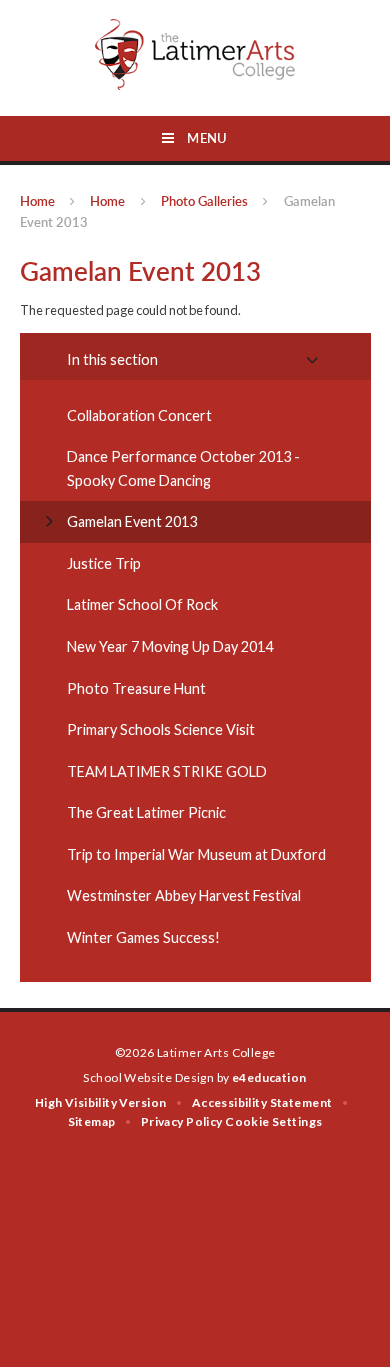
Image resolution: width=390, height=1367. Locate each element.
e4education (269, 1077)
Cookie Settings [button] (273, 1121)
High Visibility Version (101, 1102)
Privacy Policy (182, 1121)
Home (37, 201)
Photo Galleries (204, 201)
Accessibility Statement (262, 1102)
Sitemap (92, 1121)
